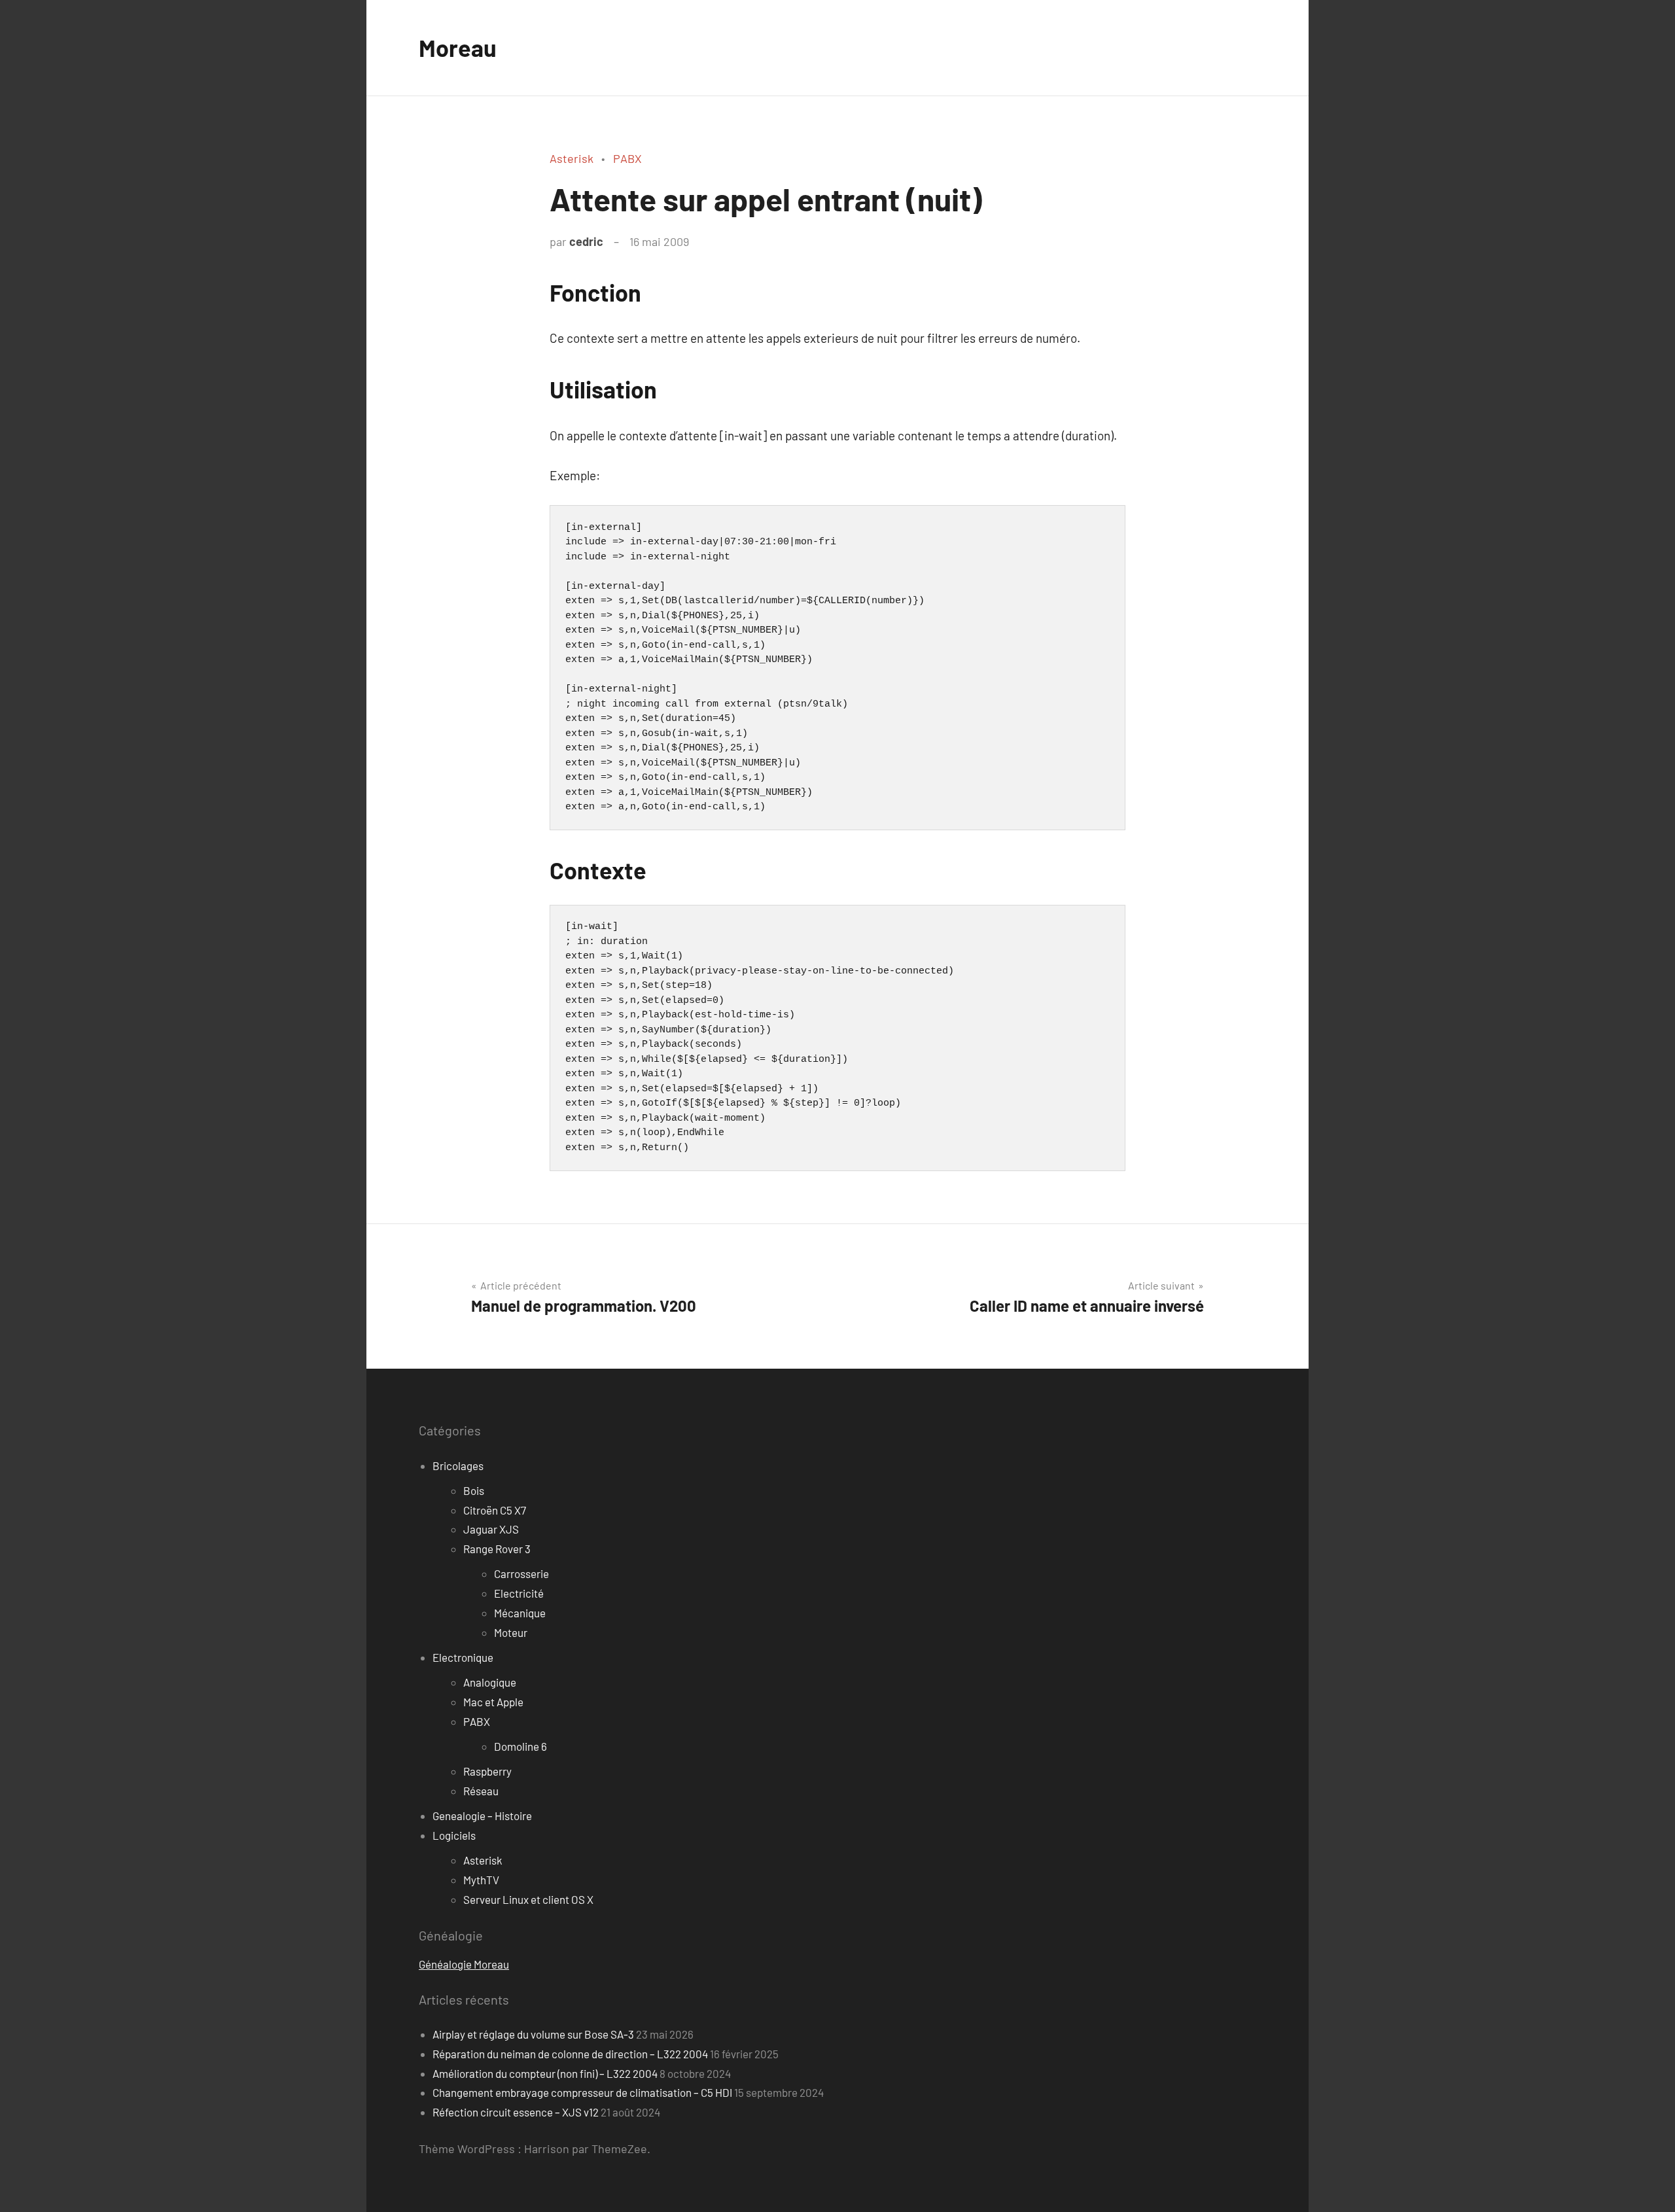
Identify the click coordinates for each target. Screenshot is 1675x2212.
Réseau (481, 1791)
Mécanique (520, 1613)
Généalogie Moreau (464, 1964)
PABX (627, 158)
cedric (586, 241)
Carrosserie (521, 1573)
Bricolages (458, 1466)
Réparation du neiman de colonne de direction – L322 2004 (570, 2054)
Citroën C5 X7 (495, 1510)
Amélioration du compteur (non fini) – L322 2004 (545, 2073)
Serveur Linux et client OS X (528, 1899)
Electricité (519, 1593)
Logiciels (454, 1835)
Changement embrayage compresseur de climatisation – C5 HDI (582, 2092)
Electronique (463, 1657)
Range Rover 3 (497, 1549)
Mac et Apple (493, 1702)
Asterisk (572, 158)
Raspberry (487, 1771)
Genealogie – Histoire (482, 1816)
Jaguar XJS (491, 1529)
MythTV (481, 1880)
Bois (474, 1490)
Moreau (458, 47)
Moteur (511, 1632)
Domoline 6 (520, 1746)
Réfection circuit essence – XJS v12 (516, 2112)
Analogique (490, 1682)
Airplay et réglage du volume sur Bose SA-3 (533, 2034)
